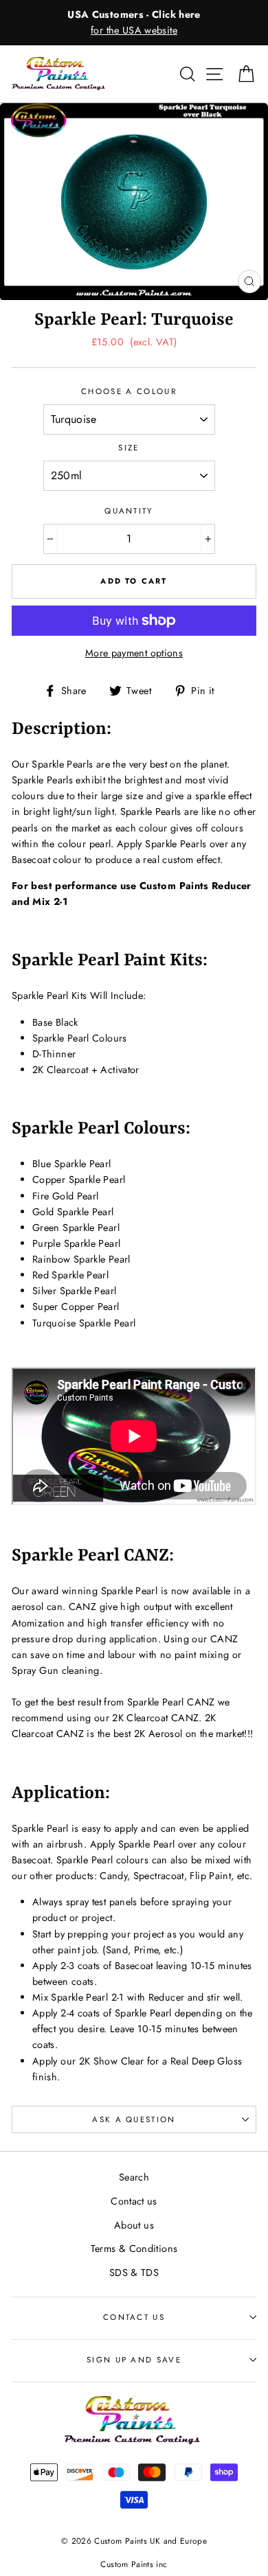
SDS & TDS (134, 2273)
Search (134, 2177)
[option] (134, 23)
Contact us (134, 2201)
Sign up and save (134, 2360)
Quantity (129, 511)
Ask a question (134, 2119)
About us (134, 2225)
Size (129, 448)
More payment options (134, 653)
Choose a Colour (129, 391)
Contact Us (134, 2317)
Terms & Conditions (134, 2249)
